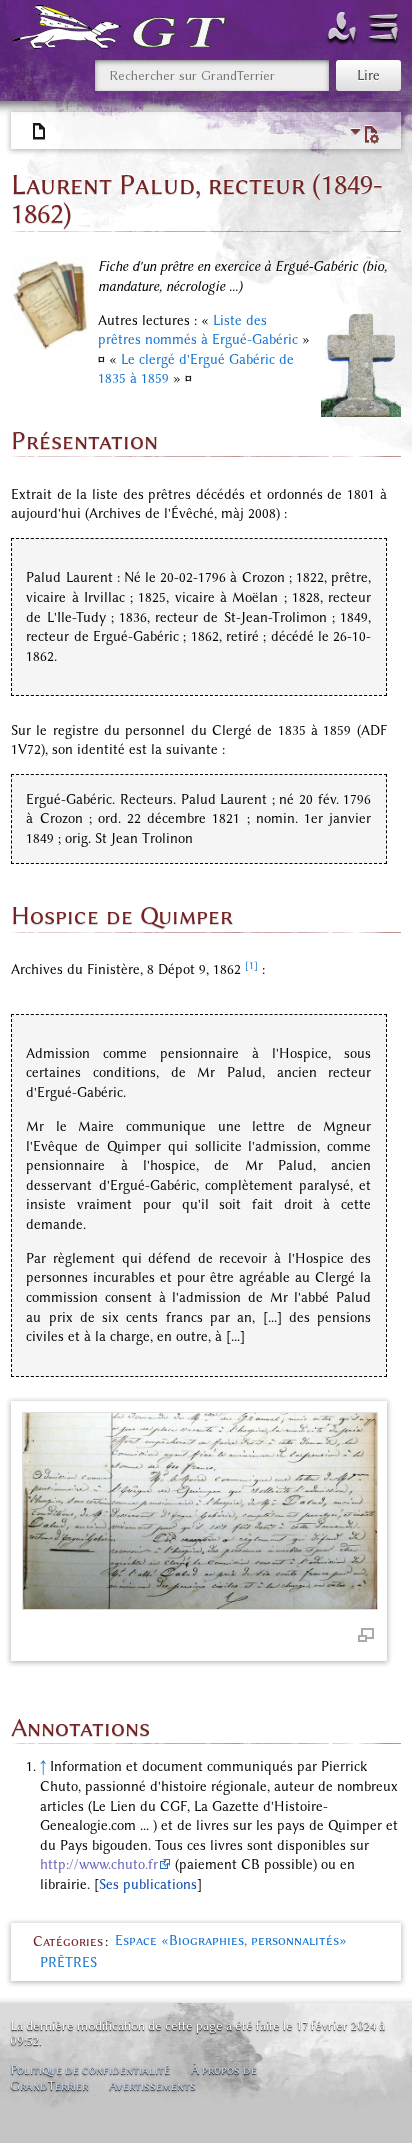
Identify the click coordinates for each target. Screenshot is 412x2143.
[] (148, 1884)
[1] (251, 965)
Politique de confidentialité (90, 2069)
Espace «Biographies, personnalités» (231, 1940)
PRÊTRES (68, 1962)
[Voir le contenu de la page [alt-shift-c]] (40, 132)
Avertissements (152, 2085)
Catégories (68, 1940)
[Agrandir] (366, 1634)
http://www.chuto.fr (99, 1864)
